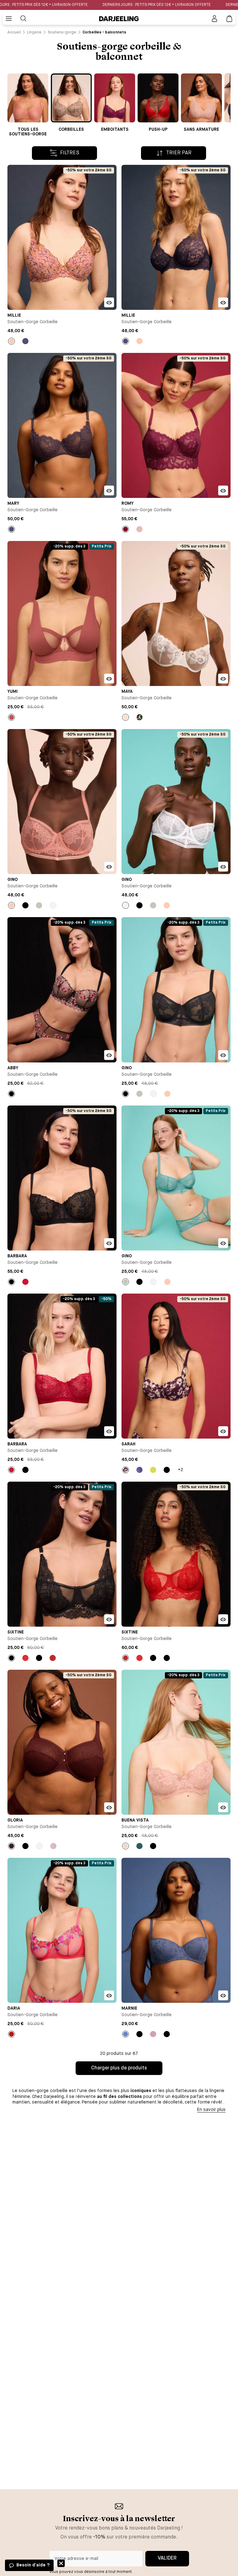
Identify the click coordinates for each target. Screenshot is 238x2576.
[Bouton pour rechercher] (24, 19)
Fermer (61, 2563)
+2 (181, 1470)
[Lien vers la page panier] (229, 19)
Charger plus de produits (119, 2068)
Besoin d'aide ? (33, 2565)
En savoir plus (211, 2110)
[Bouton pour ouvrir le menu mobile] (9, 19)
